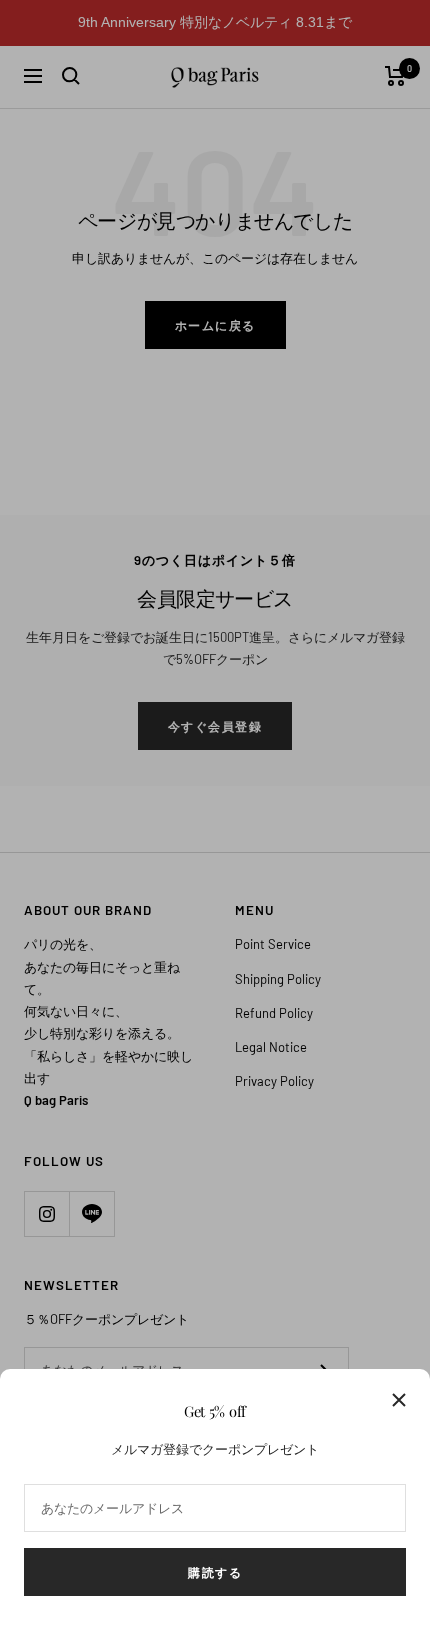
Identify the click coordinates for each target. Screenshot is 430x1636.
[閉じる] (399, 1400)
